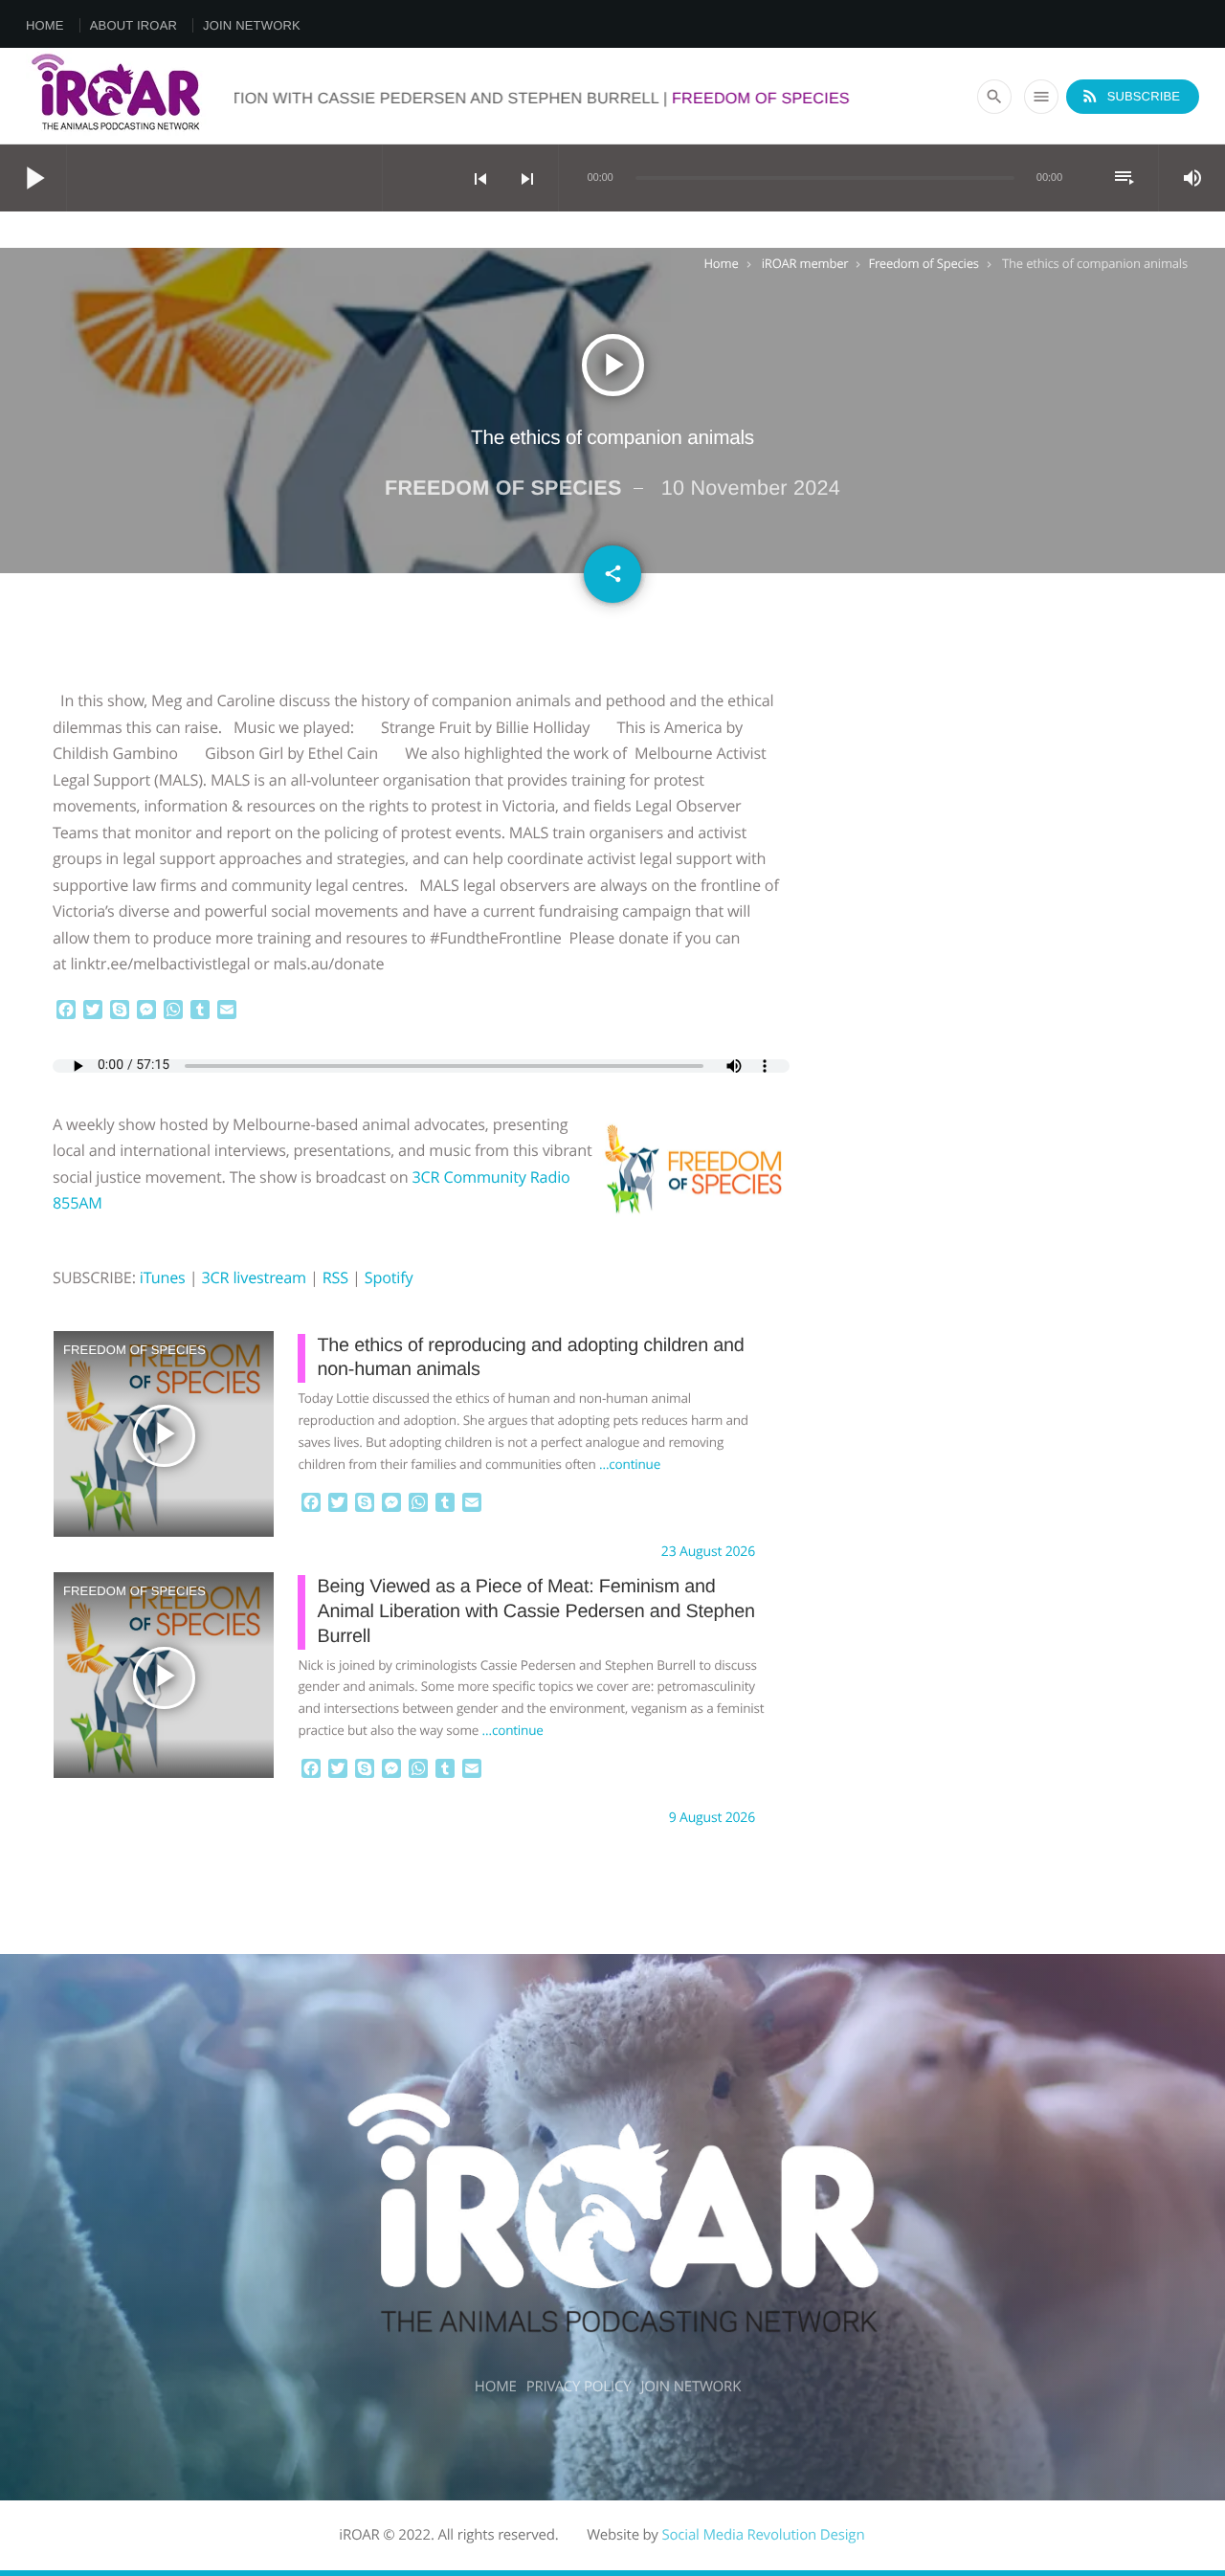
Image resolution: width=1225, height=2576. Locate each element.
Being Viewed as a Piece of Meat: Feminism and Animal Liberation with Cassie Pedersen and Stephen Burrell (535, 1611)
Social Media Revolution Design (763, 2535)
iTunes (163, 1277)
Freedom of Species (923, 263)
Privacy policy (579, 2387)
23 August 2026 (708, 1552)
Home (45, 25)
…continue (630, 1464)
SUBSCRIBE (1130, 96)
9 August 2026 (712, 1818)
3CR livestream (253, 1277)
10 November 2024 (751, 488)
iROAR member (805, 263)
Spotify (389, 1277)
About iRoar (134, 25)
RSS (335, 1277)
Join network (252, 25)
